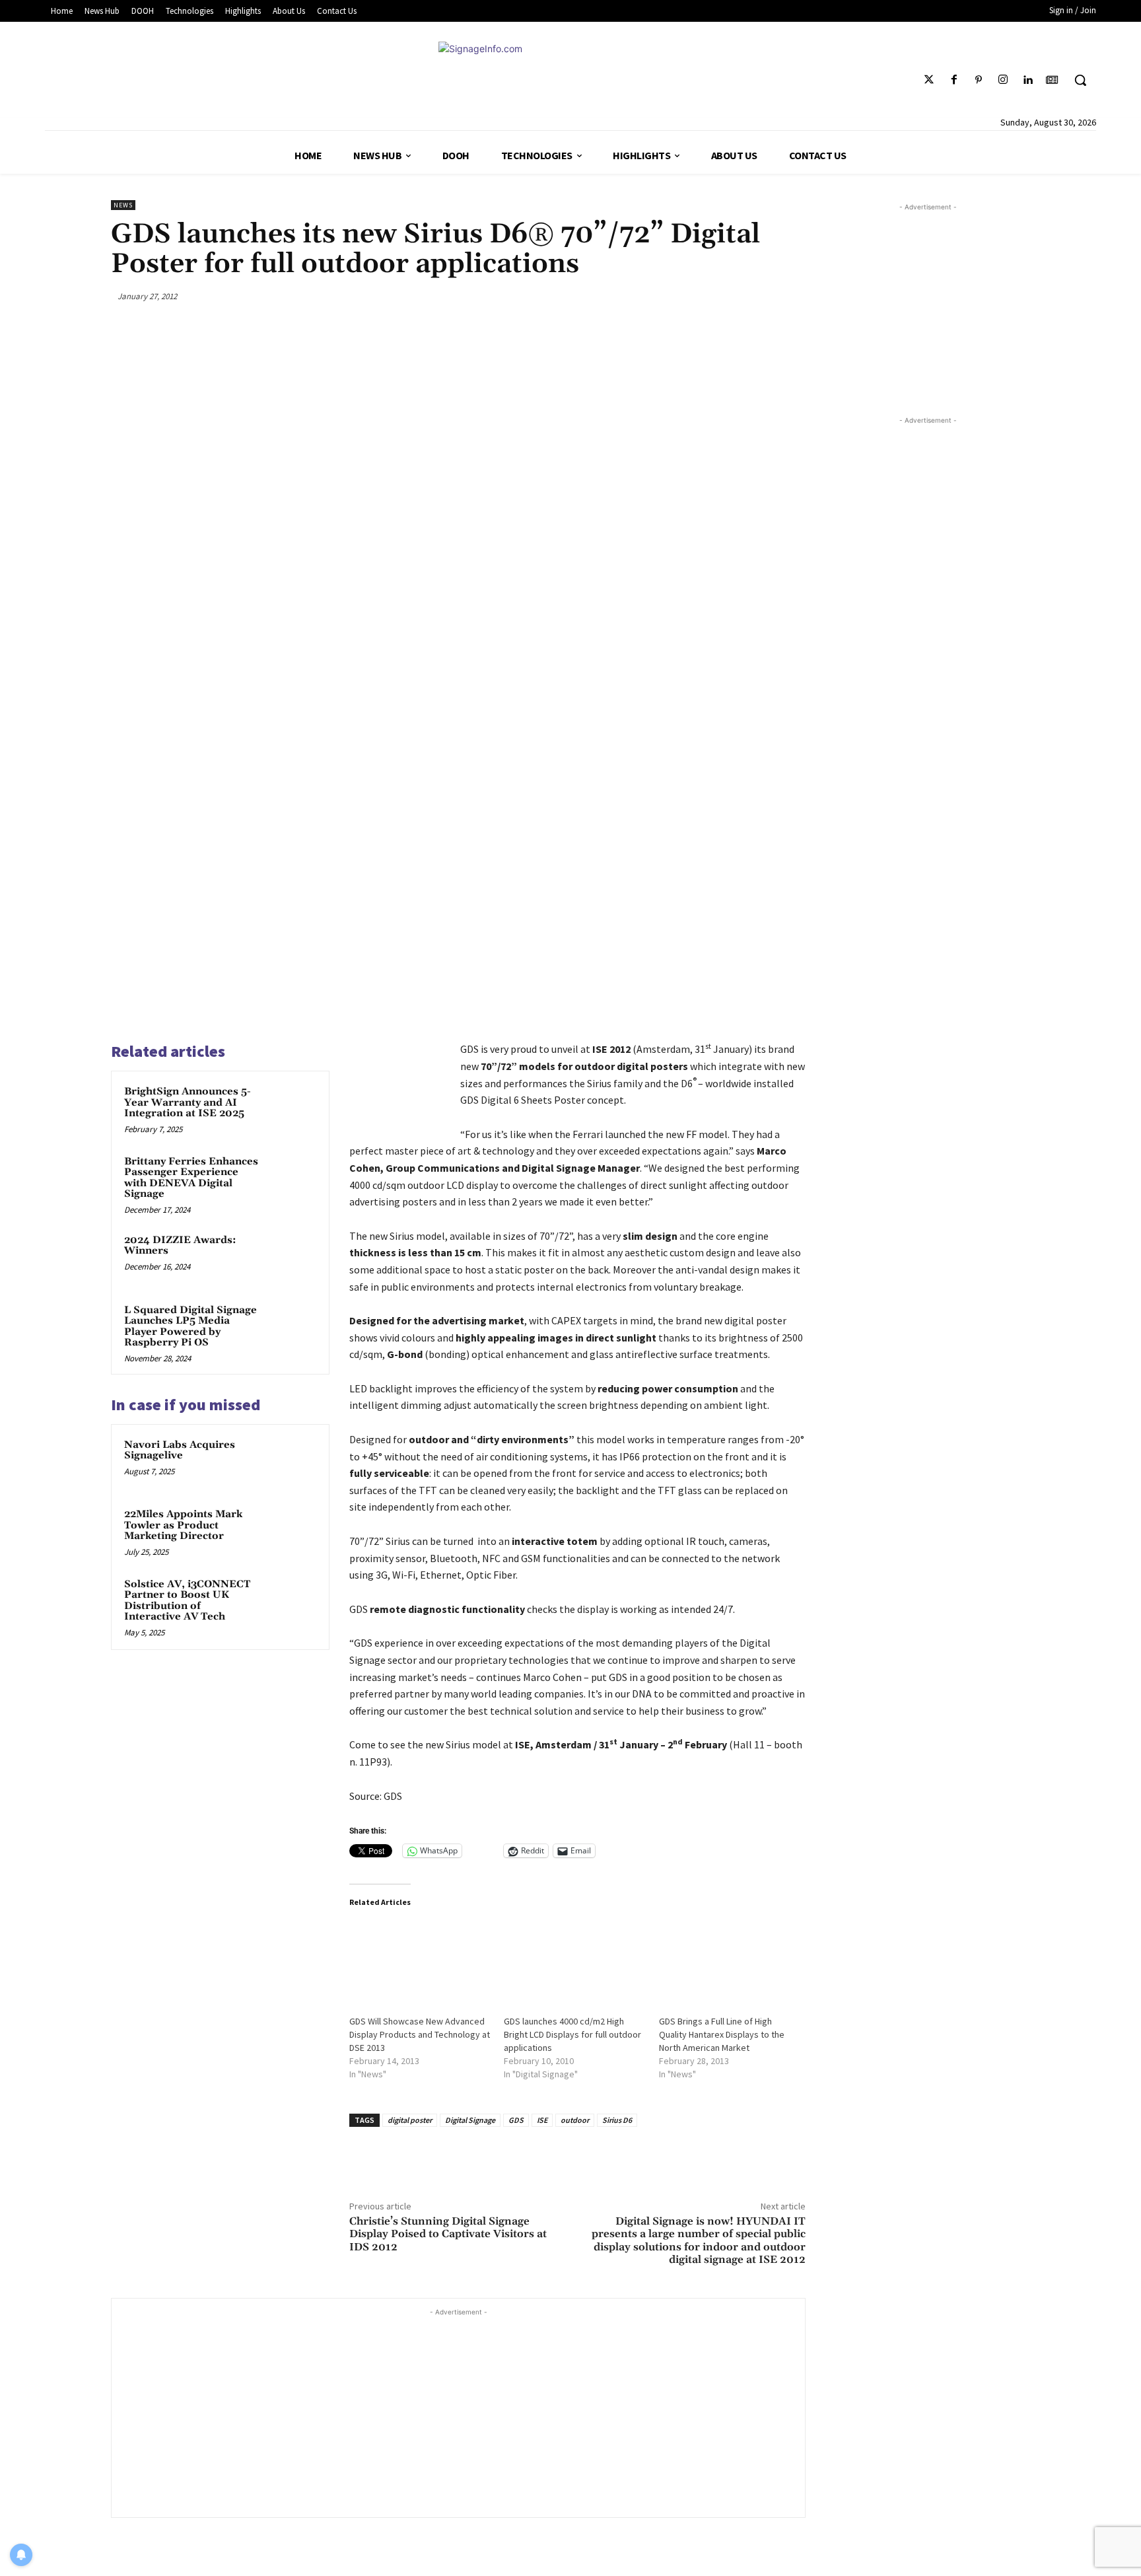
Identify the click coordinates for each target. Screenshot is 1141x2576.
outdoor (575, 2120)
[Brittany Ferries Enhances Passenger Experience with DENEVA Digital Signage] (291, 1179)
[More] (792, 296)
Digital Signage (470, 2120)
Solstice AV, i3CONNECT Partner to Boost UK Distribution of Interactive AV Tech (187, 1601)
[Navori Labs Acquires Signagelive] (291, 1462)
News (123, 205)
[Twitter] (929, 80)
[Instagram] (1003, 80)
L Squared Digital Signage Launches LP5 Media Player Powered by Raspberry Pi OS (190, 1327)
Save (735, 298)
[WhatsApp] (761, 296)
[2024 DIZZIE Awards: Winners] (291, 1258)
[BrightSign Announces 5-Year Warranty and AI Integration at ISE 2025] (291, 1109)
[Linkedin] (1028, 80)
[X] (698, 296)
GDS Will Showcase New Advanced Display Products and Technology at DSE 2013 (420, 2034)
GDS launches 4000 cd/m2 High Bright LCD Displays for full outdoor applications (572, 2034)
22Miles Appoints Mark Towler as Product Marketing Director (183, 1525)
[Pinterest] (978, 80)
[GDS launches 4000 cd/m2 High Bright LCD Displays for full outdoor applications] (575, 1961)
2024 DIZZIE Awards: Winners (180, 1246)
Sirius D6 (617, 2120)
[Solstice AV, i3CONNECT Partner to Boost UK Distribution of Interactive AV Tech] (291, 1602)
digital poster (410, 2120)
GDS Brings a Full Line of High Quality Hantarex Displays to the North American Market (722, 2034)
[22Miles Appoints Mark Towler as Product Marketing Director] (291, 1532)
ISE (542, 2120)
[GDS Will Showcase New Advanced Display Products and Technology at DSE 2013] (420, 1961)
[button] (1080, 80)
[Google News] (1052, 80)
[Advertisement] (458, 2412)
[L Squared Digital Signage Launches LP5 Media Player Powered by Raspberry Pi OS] (291, 1328)
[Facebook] (954, 80)
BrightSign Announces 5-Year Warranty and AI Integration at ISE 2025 (188, 1102)
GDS (516, 2120)
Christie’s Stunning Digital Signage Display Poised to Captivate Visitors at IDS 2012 (448, 2234)
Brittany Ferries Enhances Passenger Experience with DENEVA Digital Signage (191, 1178)
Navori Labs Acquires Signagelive (180, 1450)
